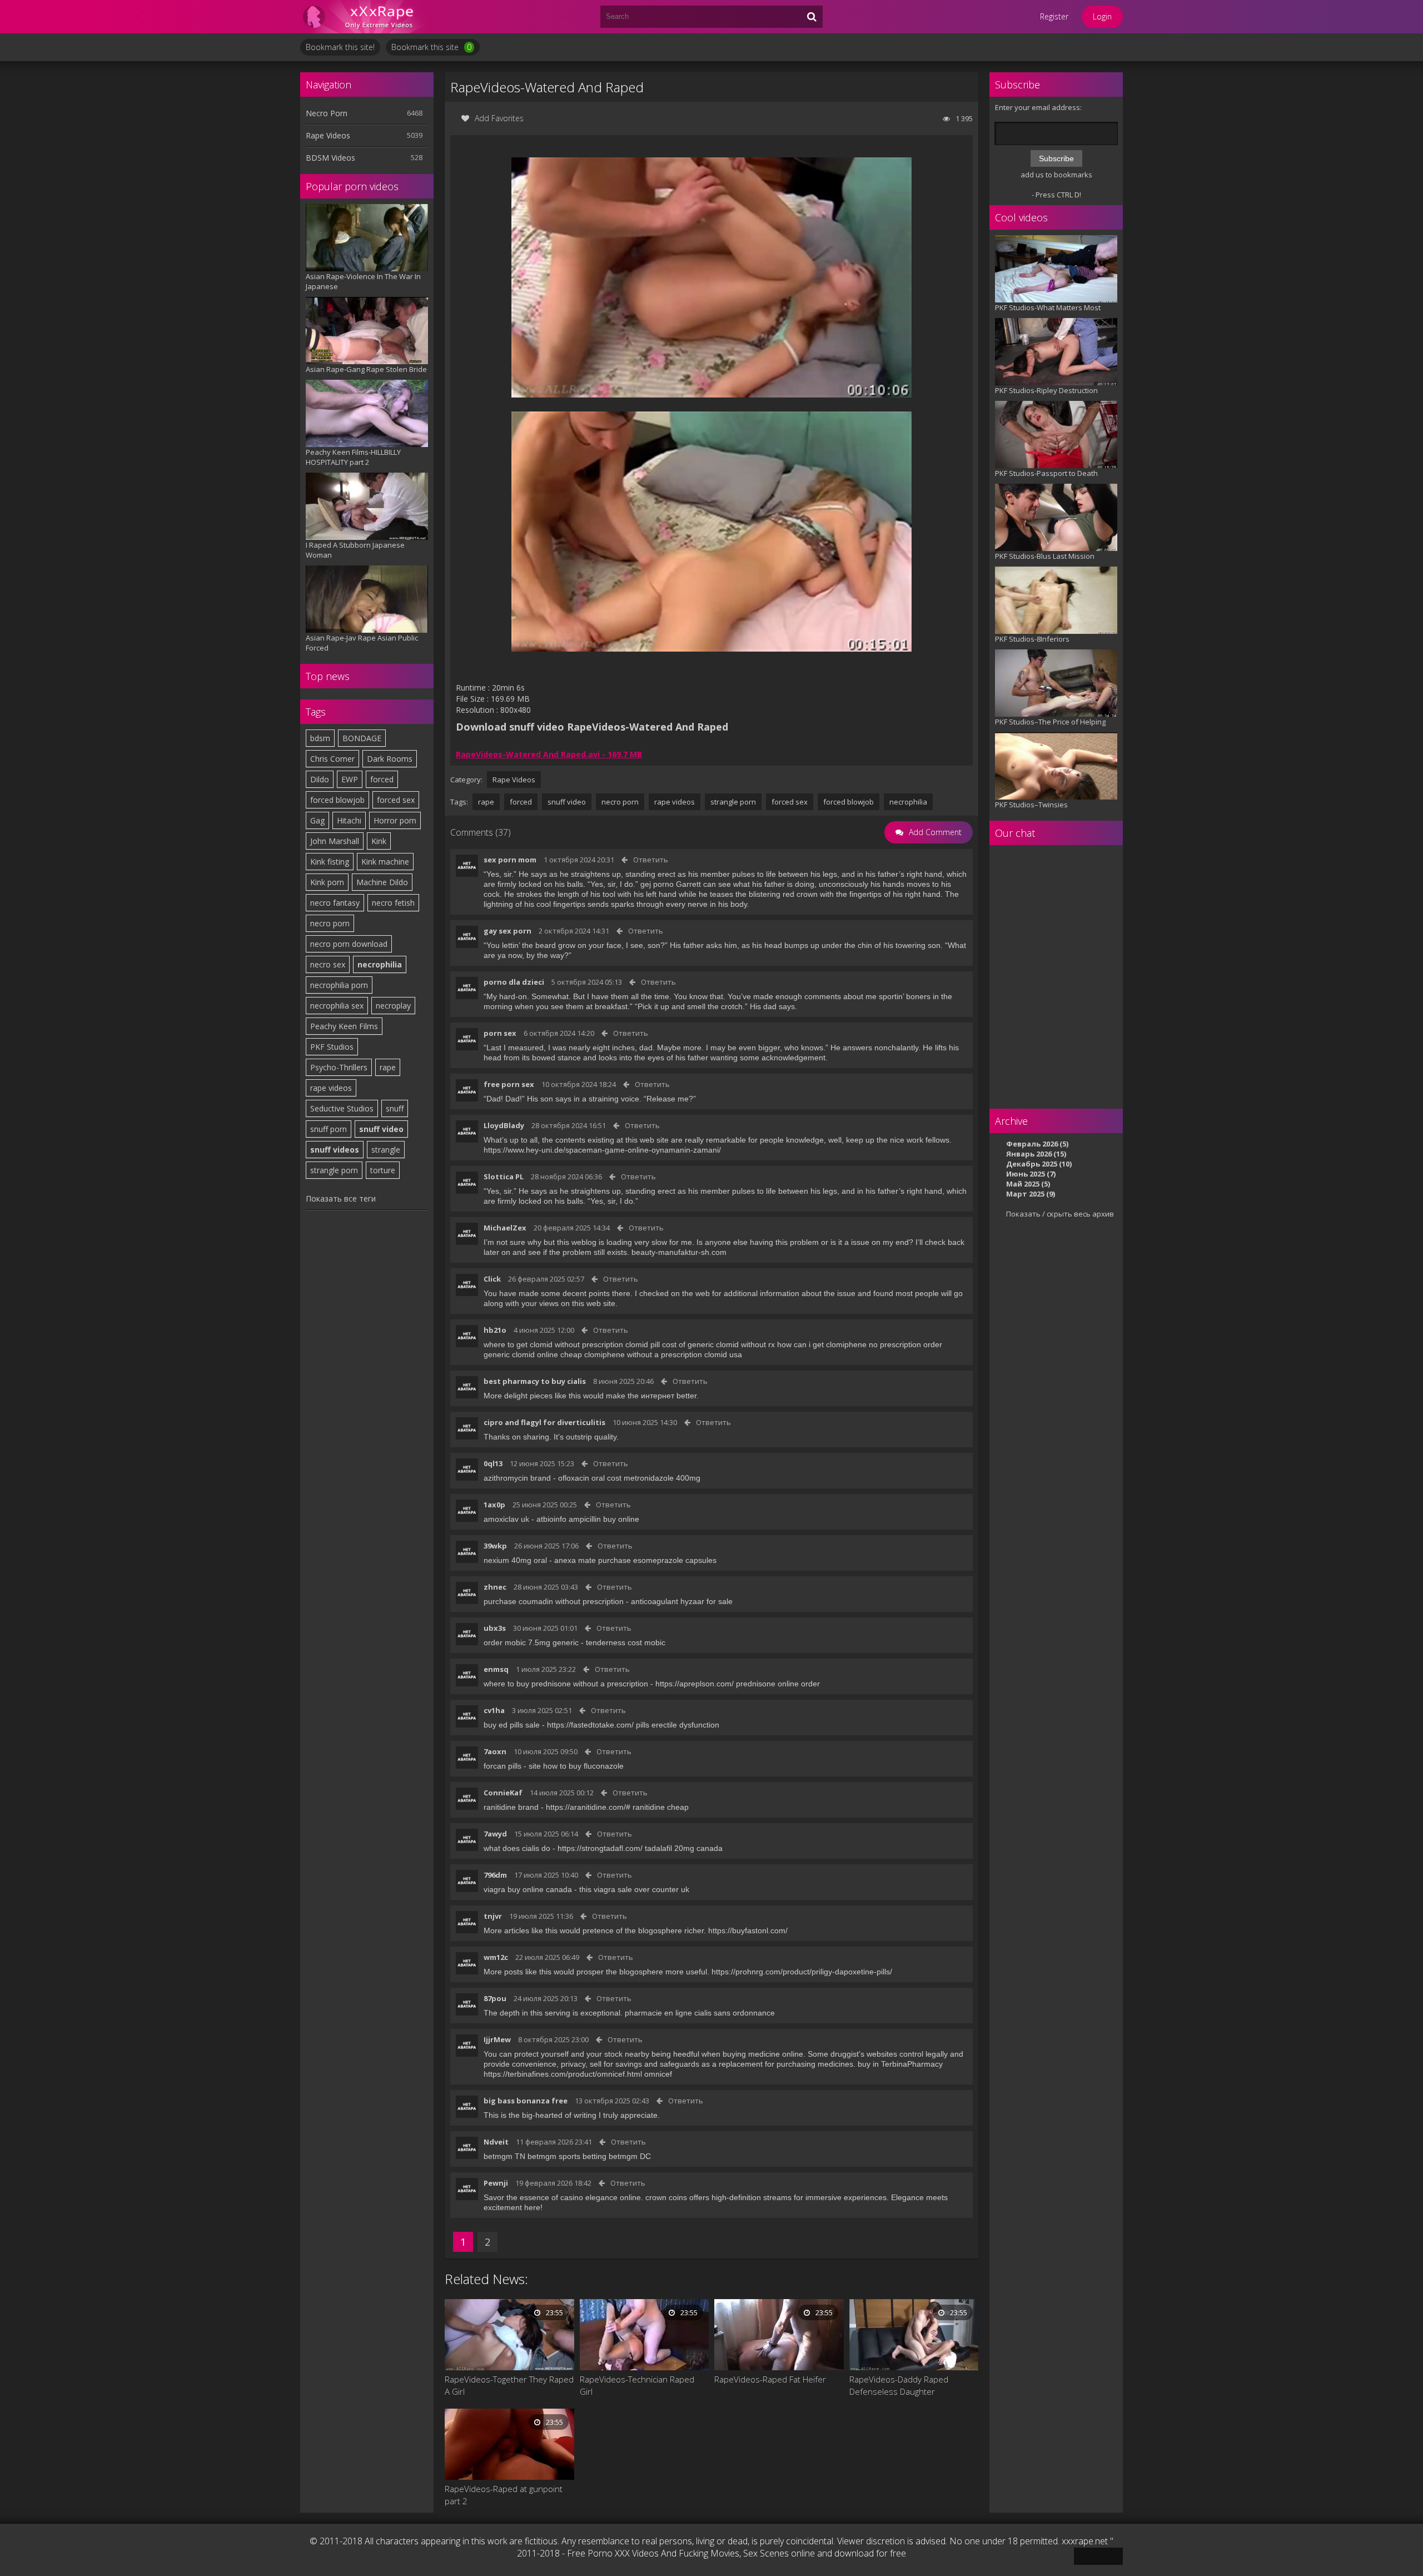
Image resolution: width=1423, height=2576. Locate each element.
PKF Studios (332, 1047)
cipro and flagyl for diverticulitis (544, 1422)
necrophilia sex (337, 1006)
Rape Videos (328, 135)
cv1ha (494, 1710)
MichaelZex (505, 1228)
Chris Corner (332, 759)
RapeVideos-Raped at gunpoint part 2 (504, 2495)
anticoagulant (655, 1601)
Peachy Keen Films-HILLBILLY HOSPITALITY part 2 (353, 457)
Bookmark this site (431, 47)
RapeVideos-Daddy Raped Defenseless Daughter (899, 2385)
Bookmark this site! (340, 47)
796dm (495, 1875)
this (585, 1889)
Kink (379, 841)
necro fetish (393, 903)
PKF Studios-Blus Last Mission (1045, 556)
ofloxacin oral (581, 1478)
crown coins (666, 2197)
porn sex (500, 1033)
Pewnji (496, 2183)
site (535, 1766)
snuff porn (329, 1129)
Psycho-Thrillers (339, 1067)
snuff (395, 1108)
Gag (317, 820)
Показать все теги (341, 1198)
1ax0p (494, 1505)
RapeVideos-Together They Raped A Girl (509, 2385)
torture (383, 1170)
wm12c (496, 1957)
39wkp (495, 1546)
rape (388, 1067)
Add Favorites (499, 118)
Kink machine (385, 862)
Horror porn (395, 820)
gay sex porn (507, 931)
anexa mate (575, 1560)
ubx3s (495, 1628)
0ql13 (493, 1463)
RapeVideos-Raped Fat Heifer (770, 2379)
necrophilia (380, 964)
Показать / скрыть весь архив (1060, 1214)
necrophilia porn (339, 985)
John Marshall (335, 841)
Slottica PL (504, 1177)
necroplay (393, 1006)
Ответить (651, 860)
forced (382, 779)
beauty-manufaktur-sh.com (679, 1252)
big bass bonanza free (526, 2101)
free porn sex (509, 1084)
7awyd (495, 1834)
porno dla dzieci (514, 982)
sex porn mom (510, 860)
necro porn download (349, 944)
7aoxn (495, 1751)
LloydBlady (504, 1125)
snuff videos (335, 1150)
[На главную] (367, 17)
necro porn (330, 923)
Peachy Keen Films (344, 1026)
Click (492, 1279)
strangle (386, 1150)
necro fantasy (335, 903)
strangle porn (334, 1170)
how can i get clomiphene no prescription (849, 1344)
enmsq (496, 1669)
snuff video (381, 1129)
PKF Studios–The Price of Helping (1050, 722)
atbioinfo (551, 1519)
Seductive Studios (342, 1108)
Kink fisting (330, 862)
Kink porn (327, 882)
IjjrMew (497, 2039)
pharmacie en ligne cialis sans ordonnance (700, 2013)
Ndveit (496, 2142)
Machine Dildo (382, 882)
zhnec (495, 1587)
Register (1054, 16)
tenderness (606, 1642)
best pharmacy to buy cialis (535, 1381)
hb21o (495, 1330)
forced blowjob (337, 800)
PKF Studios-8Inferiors (1032, 639)
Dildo (320, 779)
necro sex (328, 964)
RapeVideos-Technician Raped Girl (637, 2385)
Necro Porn (327, 113)
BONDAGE (362, 738)
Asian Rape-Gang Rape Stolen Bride (366, 369)
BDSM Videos (330, 158)
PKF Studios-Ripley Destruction (1046, 390)
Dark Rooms (390, 759)
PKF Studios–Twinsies (1031, 805)
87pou (495, 1998)
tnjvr (493, 1916)
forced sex (396, 800)
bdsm (320, 738)
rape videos (331, 1088)
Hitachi (349, 820)
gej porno (657, 884)
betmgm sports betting (567, 2156)
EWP (350, 779)
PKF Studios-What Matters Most (1048, 307)
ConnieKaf (503, 1793)
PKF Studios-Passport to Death (1046, 473)
